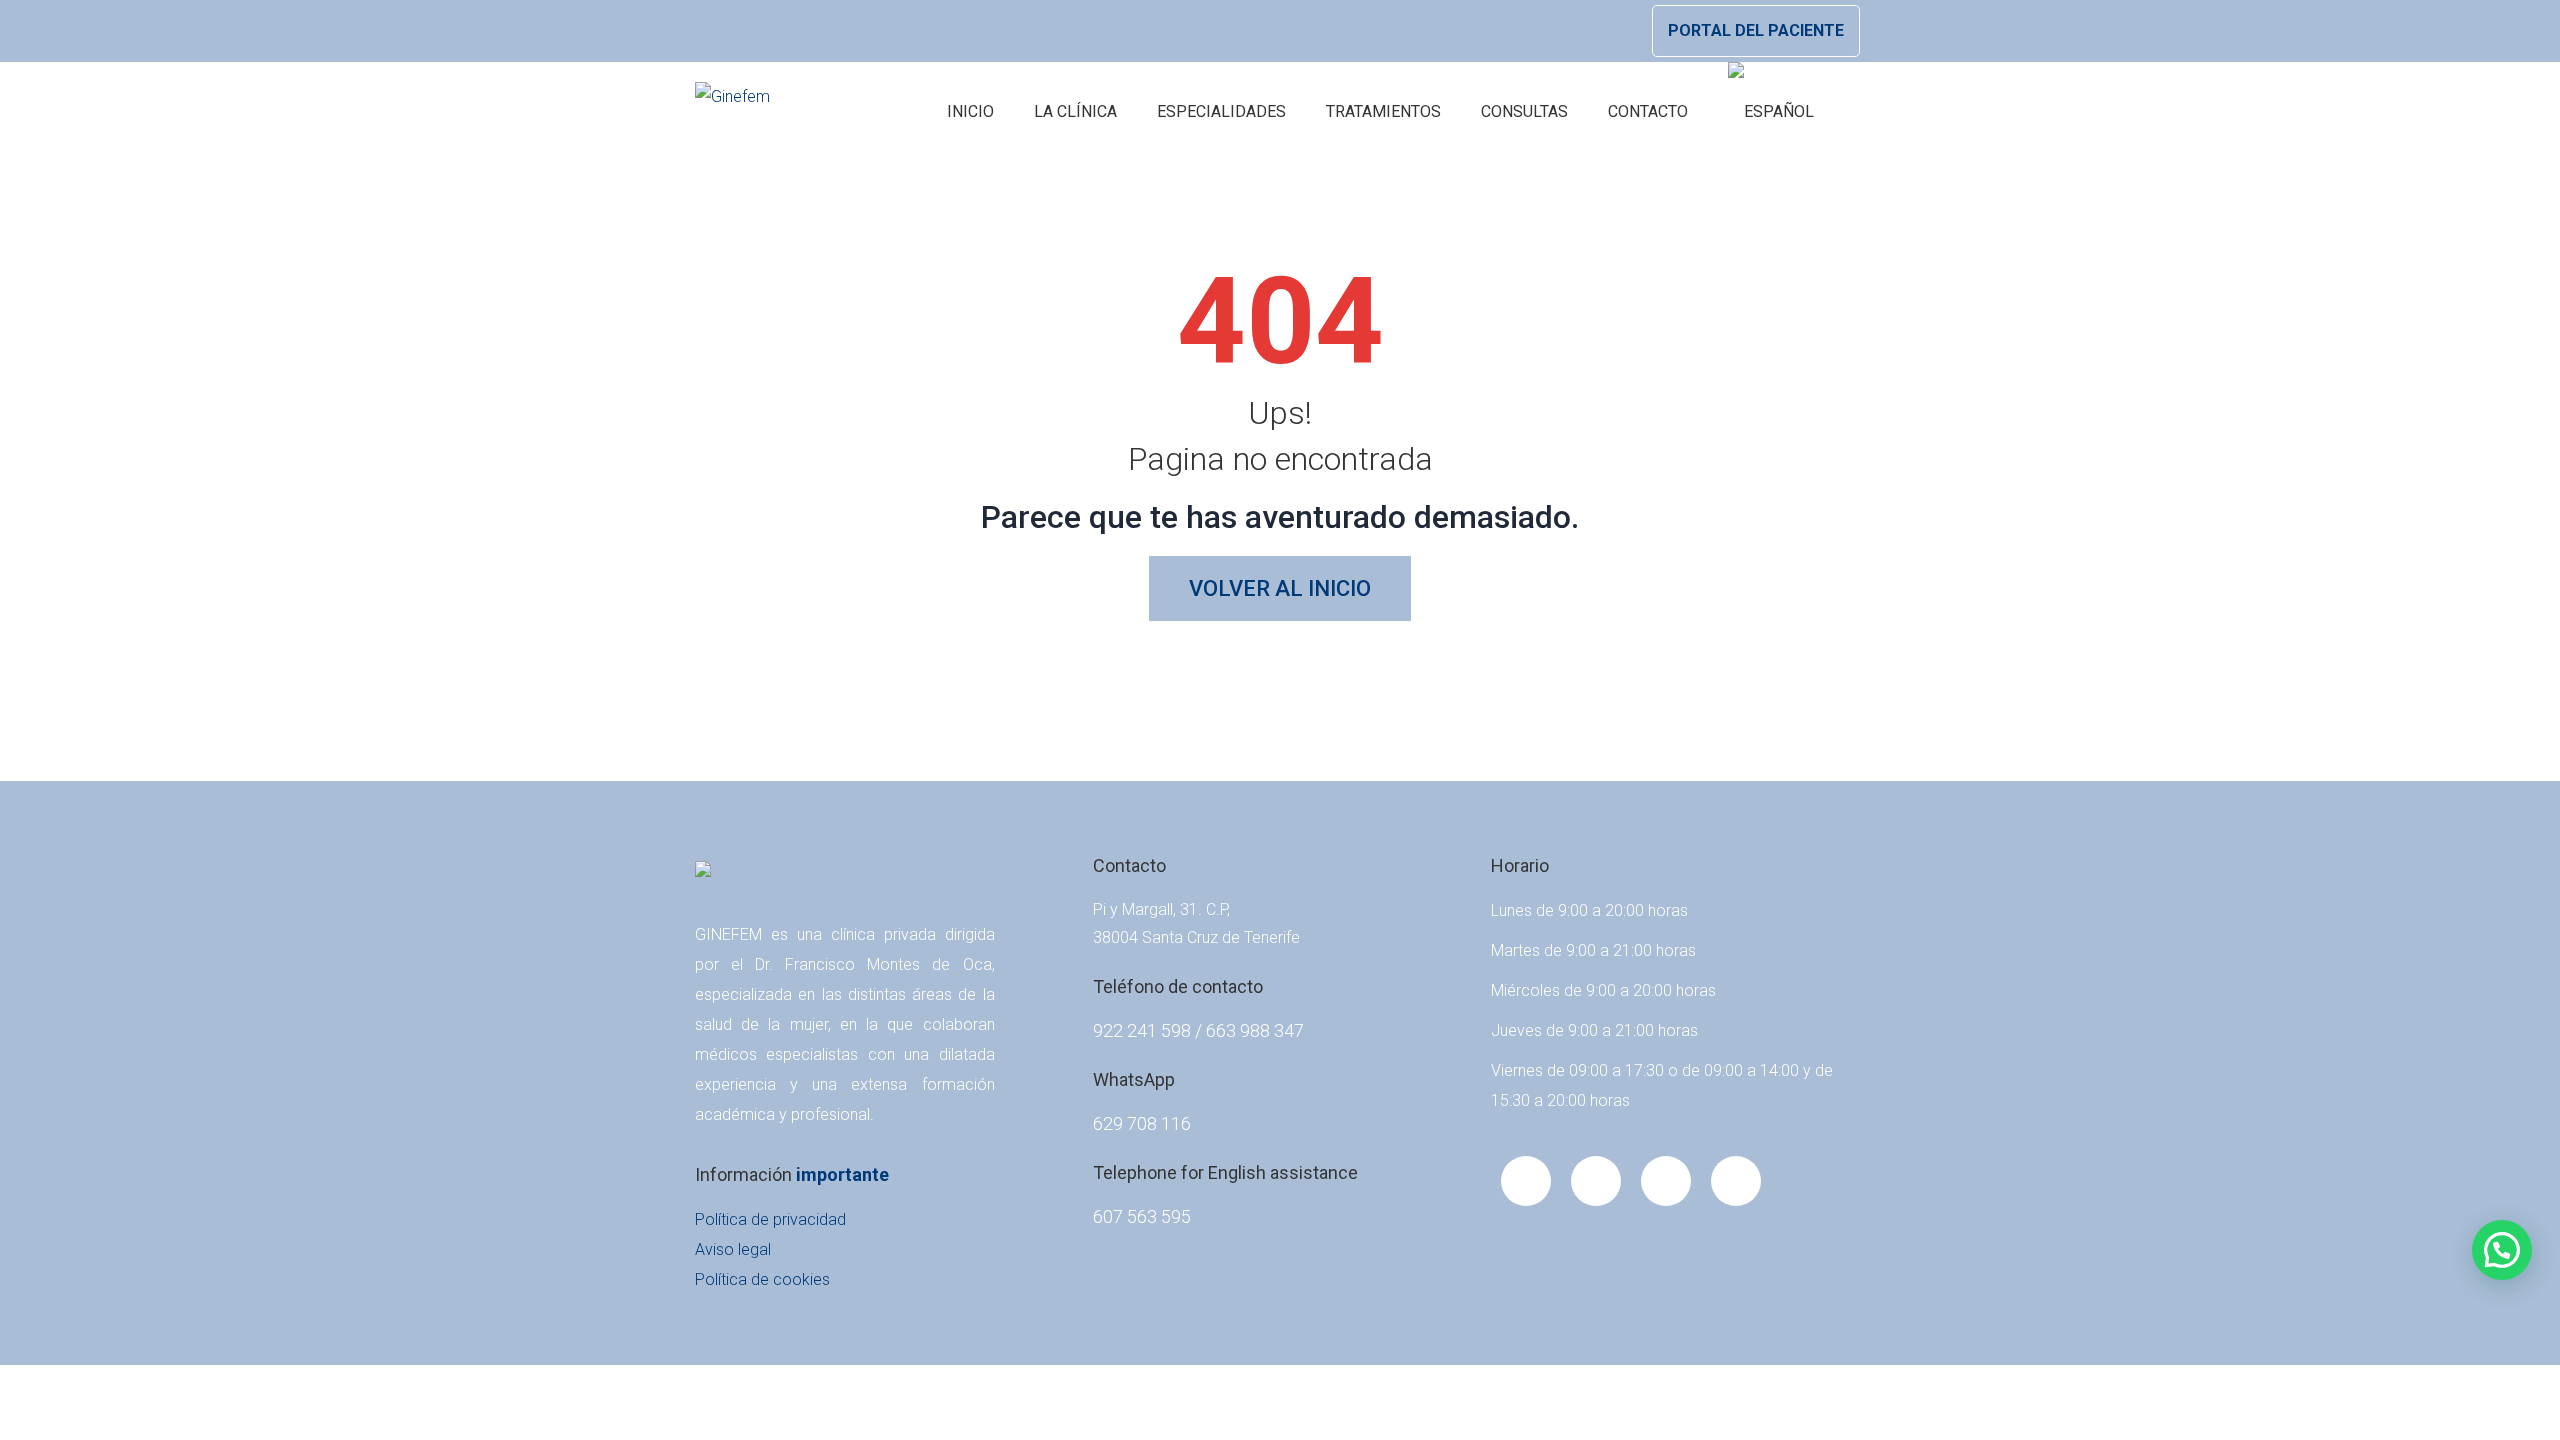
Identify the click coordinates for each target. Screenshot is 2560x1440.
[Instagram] (1736, 1181)
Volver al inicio (1280, 588)
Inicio (970, 111)
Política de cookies (762, 1279)
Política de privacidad (770, 1219)
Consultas (1524, 111)
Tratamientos (1383, 111)
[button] (2502, 1250)
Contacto (1648, 111)
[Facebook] (1526, 1181)
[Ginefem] (732, 112)
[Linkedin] (1666, 1181)
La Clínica (1075, 111)
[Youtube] (1596, 1181)
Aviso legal (733, 1249)
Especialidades (1221, 111)
